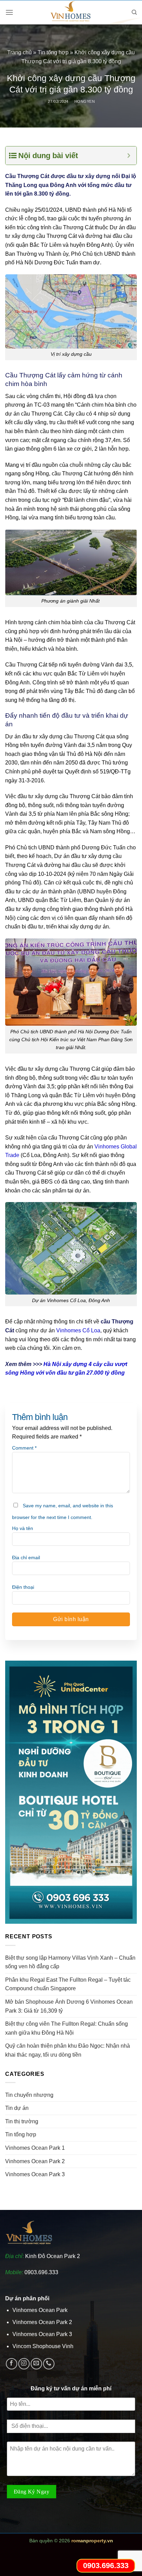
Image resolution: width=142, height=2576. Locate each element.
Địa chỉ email (26, 1557)
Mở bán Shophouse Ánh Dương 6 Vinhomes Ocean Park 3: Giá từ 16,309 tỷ (69, 2006)
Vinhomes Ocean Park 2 (35, 2161)
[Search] (134, 12)
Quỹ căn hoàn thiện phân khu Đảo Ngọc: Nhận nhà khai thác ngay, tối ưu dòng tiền (68, 2050)
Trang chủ (19, 52)
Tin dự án (17, 2108)
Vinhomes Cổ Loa (78, 1330)
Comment (24, 1448)
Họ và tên (23, 1528)
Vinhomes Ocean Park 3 (35, 2174)
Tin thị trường (22, 2121)
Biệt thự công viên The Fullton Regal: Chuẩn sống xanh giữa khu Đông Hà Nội (67, 2028)
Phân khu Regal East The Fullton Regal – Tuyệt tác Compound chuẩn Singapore (68, 1984)
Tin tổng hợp (53, 52)
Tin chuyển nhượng (29, 2095)
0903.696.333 (41, 2272)
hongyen (85, 101)
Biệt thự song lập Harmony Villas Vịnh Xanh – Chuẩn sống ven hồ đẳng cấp (70, 1962)
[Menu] (9, 12)
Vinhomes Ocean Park (40, 2310)
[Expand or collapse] (129, 156)
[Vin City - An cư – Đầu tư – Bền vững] (71, 12)
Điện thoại (23, 1587)
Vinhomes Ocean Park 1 (35, 2148)
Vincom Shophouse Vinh (43, 2346)
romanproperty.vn (92, 2541)
